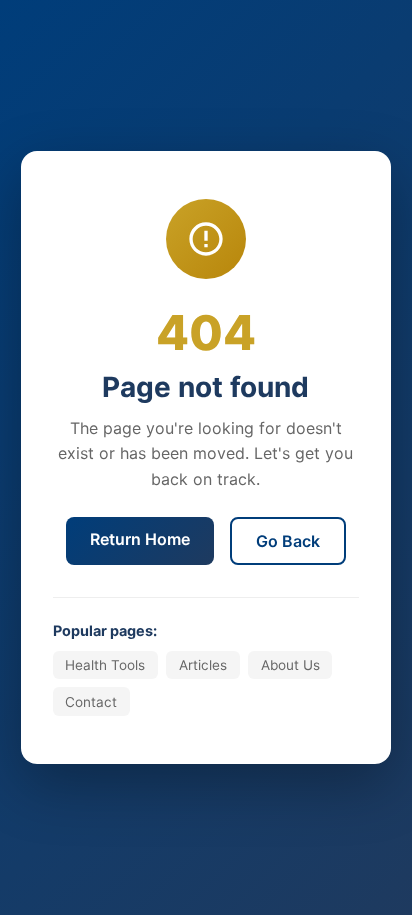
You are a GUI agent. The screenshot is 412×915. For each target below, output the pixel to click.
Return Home (140, 539)
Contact (91, 702)
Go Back (288, 541)
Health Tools (105, 665)
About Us (290, 665)
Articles (203, 665)
